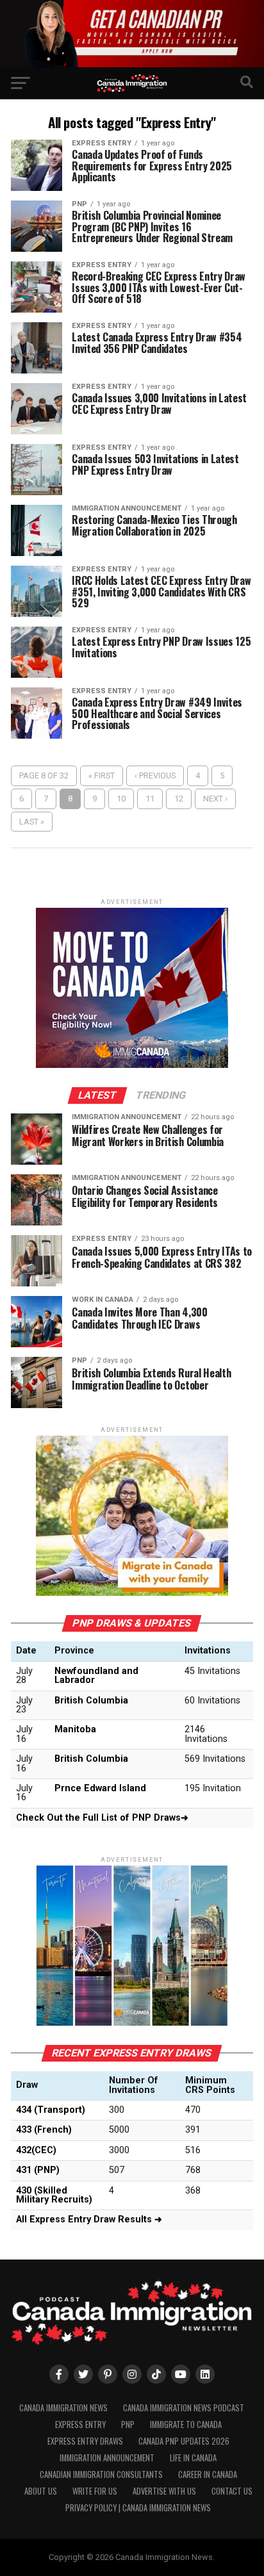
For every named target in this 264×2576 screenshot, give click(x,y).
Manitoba (75, 1729)
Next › (215, 799)
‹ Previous (155, 775)
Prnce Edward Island (100, 1788)
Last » (32, 822)
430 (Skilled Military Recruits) (54, 2195)
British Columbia (91, 1701)
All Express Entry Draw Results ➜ (89, 2219)
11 (150, 799)
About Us (41, 2491)
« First (102, 775)
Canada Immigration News (63, 2408)
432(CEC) (36, 2150)
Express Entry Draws (85, 2441)
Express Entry (80, 2424)
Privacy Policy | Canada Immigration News (138, 2508)
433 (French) (44, 2130)
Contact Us (232, 2491)
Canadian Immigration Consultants (101, 2474)
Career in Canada (208, 2474)
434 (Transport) (51, 2110)
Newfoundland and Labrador (96, 1676)
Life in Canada (193, 2458)
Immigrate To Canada (186, 2424)
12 (179, 799)
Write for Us (95, 2491)
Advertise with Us (164, 2491)
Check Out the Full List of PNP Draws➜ (102, 1818)
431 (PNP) (38, 2170)
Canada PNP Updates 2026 (184, 2441)
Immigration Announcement (107, 2458)
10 (121, 799)
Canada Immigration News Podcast (184, 2408)
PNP (128, 2424)
